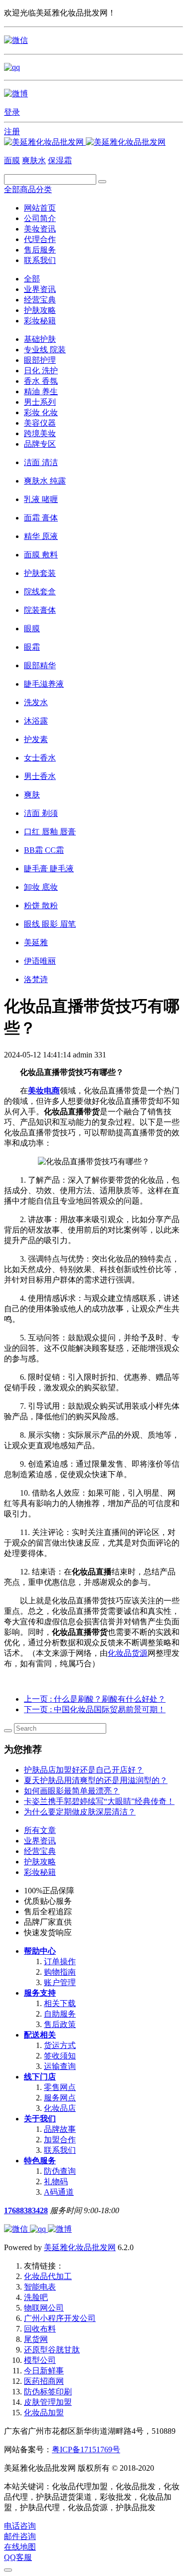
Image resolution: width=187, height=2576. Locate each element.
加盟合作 (60, 2140)
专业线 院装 (45, 350)
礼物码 (56, 2182)
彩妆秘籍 (40, 321)
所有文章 (40, 1830)
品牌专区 (40, 444)
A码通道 (59, 2192)
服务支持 (40, 1993)
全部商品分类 (28, 189)
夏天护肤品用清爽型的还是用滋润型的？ (96, 1780)
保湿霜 (60, 160)
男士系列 (40, 402)
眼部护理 (40, 360)
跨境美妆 (40, 433)
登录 (12, 112)
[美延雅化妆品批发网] (85, 142)
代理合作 (40, 239)
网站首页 (40, 208)
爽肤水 (34, 160)
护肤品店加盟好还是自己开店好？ (84, 1770)
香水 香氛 (41, 381)
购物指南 (60, 1972)
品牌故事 (60, 2129)
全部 (32, 279)
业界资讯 (40, 289)
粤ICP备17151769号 (86, 2449)
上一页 (95, 1699)
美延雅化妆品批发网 (80, 2247)
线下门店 (40, 2077)
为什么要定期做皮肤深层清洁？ (80, 1812)
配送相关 (40, 2035)
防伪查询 (60, 2171)
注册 (12, 131)
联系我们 (40, 260)
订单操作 (60, 1961)
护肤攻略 (40, 310)
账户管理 (60, 1982)
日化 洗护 (41, 371)
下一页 (95, 1709)
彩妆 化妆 (41, 412)
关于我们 (40, 2119)
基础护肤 (40, 339)
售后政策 (60, 2024)
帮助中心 (40, 1951)
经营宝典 (40, 300)
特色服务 (40, 2161)
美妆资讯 (40, 229)
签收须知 (60, 2056)
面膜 (12, 160)
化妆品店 (60, 2108)
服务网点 (60, 2098)
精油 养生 (41, 391)
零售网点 (60, 2087)
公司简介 (40, 218)
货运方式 (60, 2045)
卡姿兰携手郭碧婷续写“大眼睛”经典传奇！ (99, 1801)
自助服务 (60, 2014)
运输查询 (60, 2066)
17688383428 (26, 2210)
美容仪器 (40, 423)
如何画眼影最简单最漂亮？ (72, 1791)
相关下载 (60, 2003)
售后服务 (40, 250)
